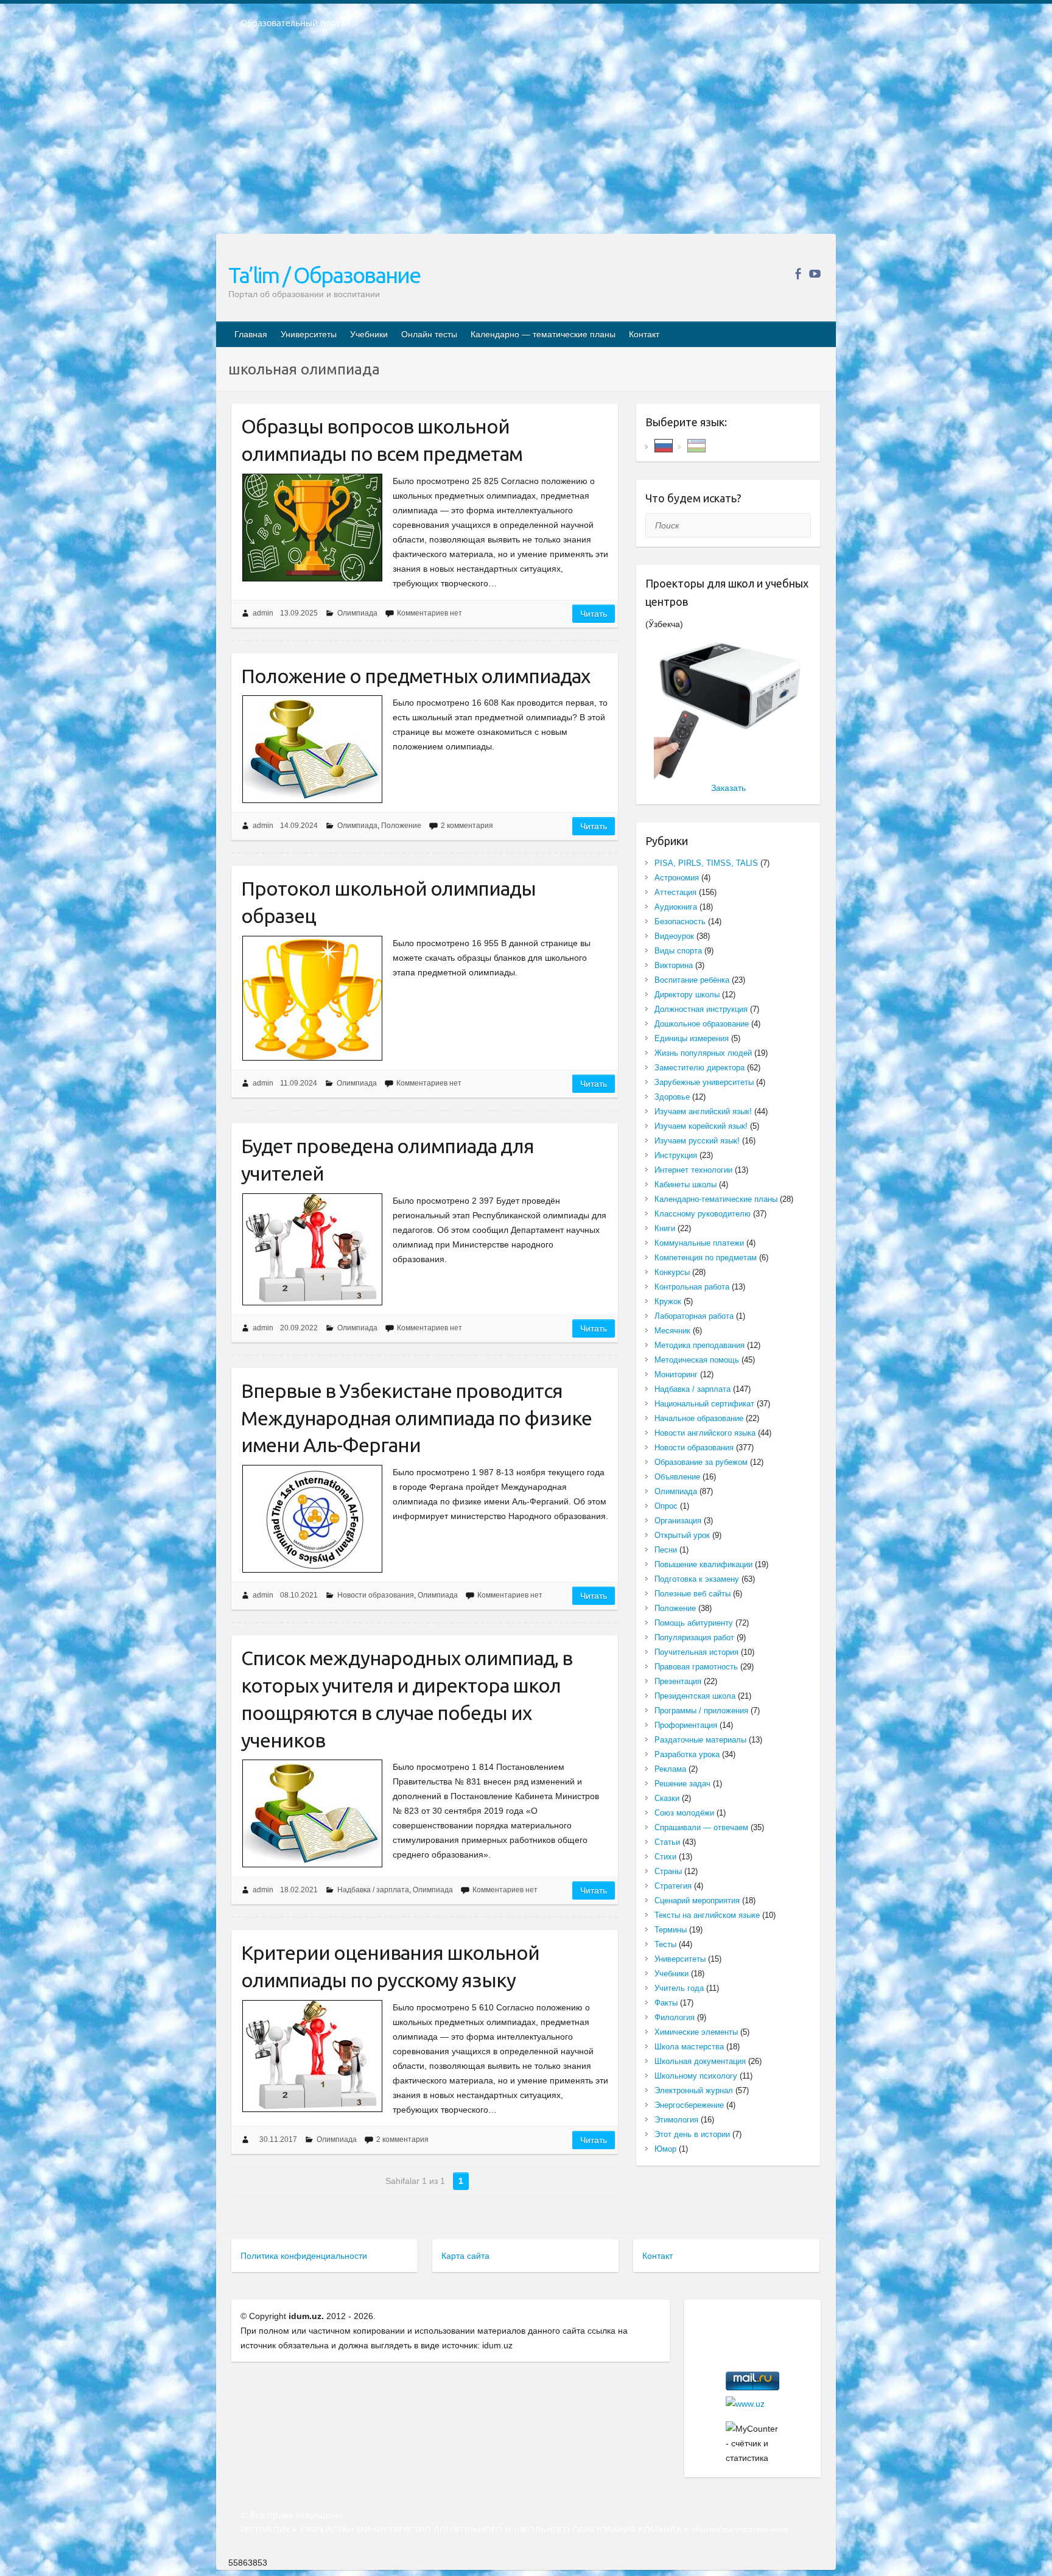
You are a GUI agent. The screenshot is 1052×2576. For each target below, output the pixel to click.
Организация (678, 1521)
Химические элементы (696, 2032)
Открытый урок (682, 1535)
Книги (665, 1228)
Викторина (674, 965)
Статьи (667, 1842)
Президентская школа (695, 1696)
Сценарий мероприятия (697, 1900)
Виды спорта (678, 951)
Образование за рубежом (701, 1462)
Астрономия (677, 878)
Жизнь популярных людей (703, 1053)
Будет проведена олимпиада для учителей (387, 1160)
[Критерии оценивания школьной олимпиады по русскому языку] (312, 2056)
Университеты (309, 334)
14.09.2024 (299, 826)
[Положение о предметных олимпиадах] (312, 749)
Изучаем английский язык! (703, 1111)
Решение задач (682, 1784)
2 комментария (467, 826)
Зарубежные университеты (704, 1082)
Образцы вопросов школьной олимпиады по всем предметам (382, 440)
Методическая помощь (697, 1360)
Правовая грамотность (696, 1667)
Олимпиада (357, 613)
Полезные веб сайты (693, 1594)
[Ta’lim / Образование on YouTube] (815, 274)
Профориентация (686, 1725)
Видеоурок (674, 936)
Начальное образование (699, 1418)
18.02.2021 (299, 1890)
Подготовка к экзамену (697, 1579)
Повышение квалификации (703, 1564)
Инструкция (676, 1155)
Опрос (666, 1506)
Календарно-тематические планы (716, 1199)
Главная (251, 334)
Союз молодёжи (684, 1813)
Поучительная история (696, 1652)
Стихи (665, 1857)
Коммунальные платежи (699, 1243)
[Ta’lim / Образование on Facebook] (798, 274)
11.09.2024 (299, 1083)
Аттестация (675, 892)
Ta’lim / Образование (324, 275)
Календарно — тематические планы (543, 334)
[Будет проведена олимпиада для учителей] (312, 1249)
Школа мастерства (689, 2047)
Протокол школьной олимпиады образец (388, 902)
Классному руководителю (703, 1214)
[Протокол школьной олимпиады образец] (312, 998)
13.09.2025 (299, 613)
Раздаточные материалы (700, 1740)
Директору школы (687, 995)
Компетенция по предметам (706, 1258)
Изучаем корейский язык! (701, 1126)
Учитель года (679, 1988)
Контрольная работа (692, 1287)
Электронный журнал (694, 2090)
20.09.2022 (299, 1328)
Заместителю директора (700, 1068)
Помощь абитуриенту (694, 1623)
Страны (668, 1871)
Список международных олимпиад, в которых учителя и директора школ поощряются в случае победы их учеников (407, 1699)
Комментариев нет (430, 613)
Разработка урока (687, 1754)
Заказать (728, 788)
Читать (594, 614)
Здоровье (672, 1097)
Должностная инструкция (701, 1009)
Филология (675, 2017)
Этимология (676, 2120)
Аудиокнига (676, 907)
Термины (671, 1930)
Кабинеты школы (686, 1184)
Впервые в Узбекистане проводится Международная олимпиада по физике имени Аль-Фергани (416, 1418)
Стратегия (673, 1886)
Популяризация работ (694, 1637)
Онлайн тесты (429, 334)
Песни (666, 1550)
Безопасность (680, 921)
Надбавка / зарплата (373, 1890)
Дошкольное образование (702, 1024)
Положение (401, 826)
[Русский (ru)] (664, 445)
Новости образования (376, 1595)
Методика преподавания (700, 1345)
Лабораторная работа (694, 1316)
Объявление (677, 1477)
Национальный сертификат (704, 1404)
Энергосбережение (689, 2105)
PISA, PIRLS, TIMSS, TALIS (706, 863)
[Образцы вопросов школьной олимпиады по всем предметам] (312, 528)
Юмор (665, 2149)
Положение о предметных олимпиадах (416, 676)
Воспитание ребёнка (692, 980)
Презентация (678, 1681)
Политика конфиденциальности (304, 2256)
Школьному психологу (696, 2076)
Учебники (369, 334)
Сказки (667, 1798)
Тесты (665, 1944)
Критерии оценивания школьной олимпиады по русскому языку (390, 1966)
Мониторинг (676, 1374)
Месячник (672, 1331)
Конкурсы (672, 1272)
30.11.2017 (278, 2139)
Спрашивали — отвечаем (701, 1827)
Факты (666, 2003)
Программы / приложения (701, 1711)
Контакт (644, 334)
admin (263, 613)
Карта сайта (465, 2256)
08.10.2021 (299, 1595)
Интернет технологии (693, 1170)
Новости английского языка (705, 1433)
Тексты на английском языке (707, 1915)
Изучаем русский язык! (697, 1141)
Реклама (670, 1769)
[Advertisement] (526, 139)
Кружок (668, 1301)
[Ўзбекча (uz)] (696, 445)
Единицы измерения (692, 1038)
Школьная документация (700, 2061)
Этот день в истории (692, 2134)
